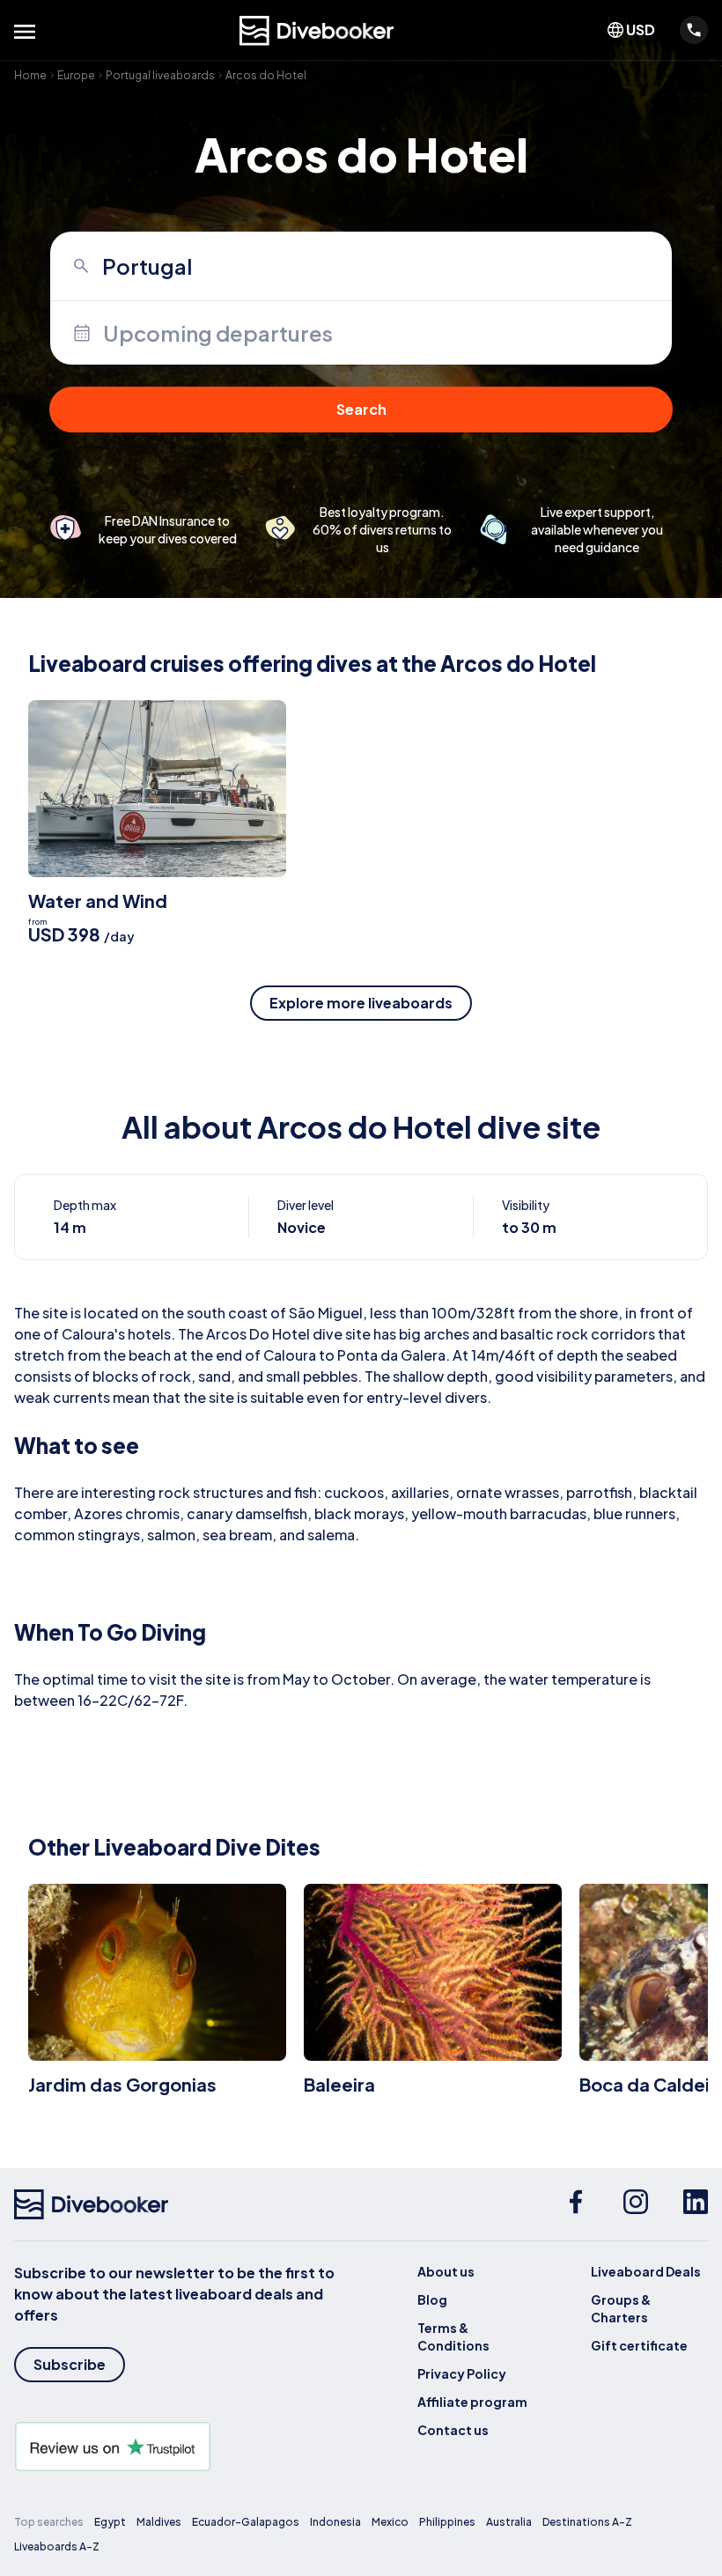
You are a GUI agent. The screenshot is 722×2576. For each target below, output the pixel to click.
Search (361, 409)
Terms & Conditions (453, 2336)
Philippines (447, 2522)
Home (30, 75)
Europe (76, 75)
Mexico (390, 2522)
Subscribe (70, 2364)
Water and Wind (98, 900)
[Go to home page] (317, 31)
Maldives (159, 2522)
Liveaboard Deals (646, 2271)
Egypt (110, 2522)
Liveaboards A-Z (57, 2546)
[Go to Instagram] (636, 2204)
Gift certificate (639, 2345)
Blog (432, 2299)
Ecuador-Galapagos (246, 2522)
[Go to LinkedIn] (696, 2204)
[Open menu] (25, 32)
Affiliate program (472, 2402)
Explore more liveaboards (361, 1003)
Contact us (453, 2430)
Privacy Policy (462, 2373)
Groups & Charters (621, 2308)
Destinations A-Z (587, 2522)
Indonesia (335, 2522)
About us (446, 2271)
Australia (509, 2522)
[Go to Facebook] (576, 2204)
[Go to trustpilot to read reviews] (188, 2447)
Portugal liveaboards (160, 75)
